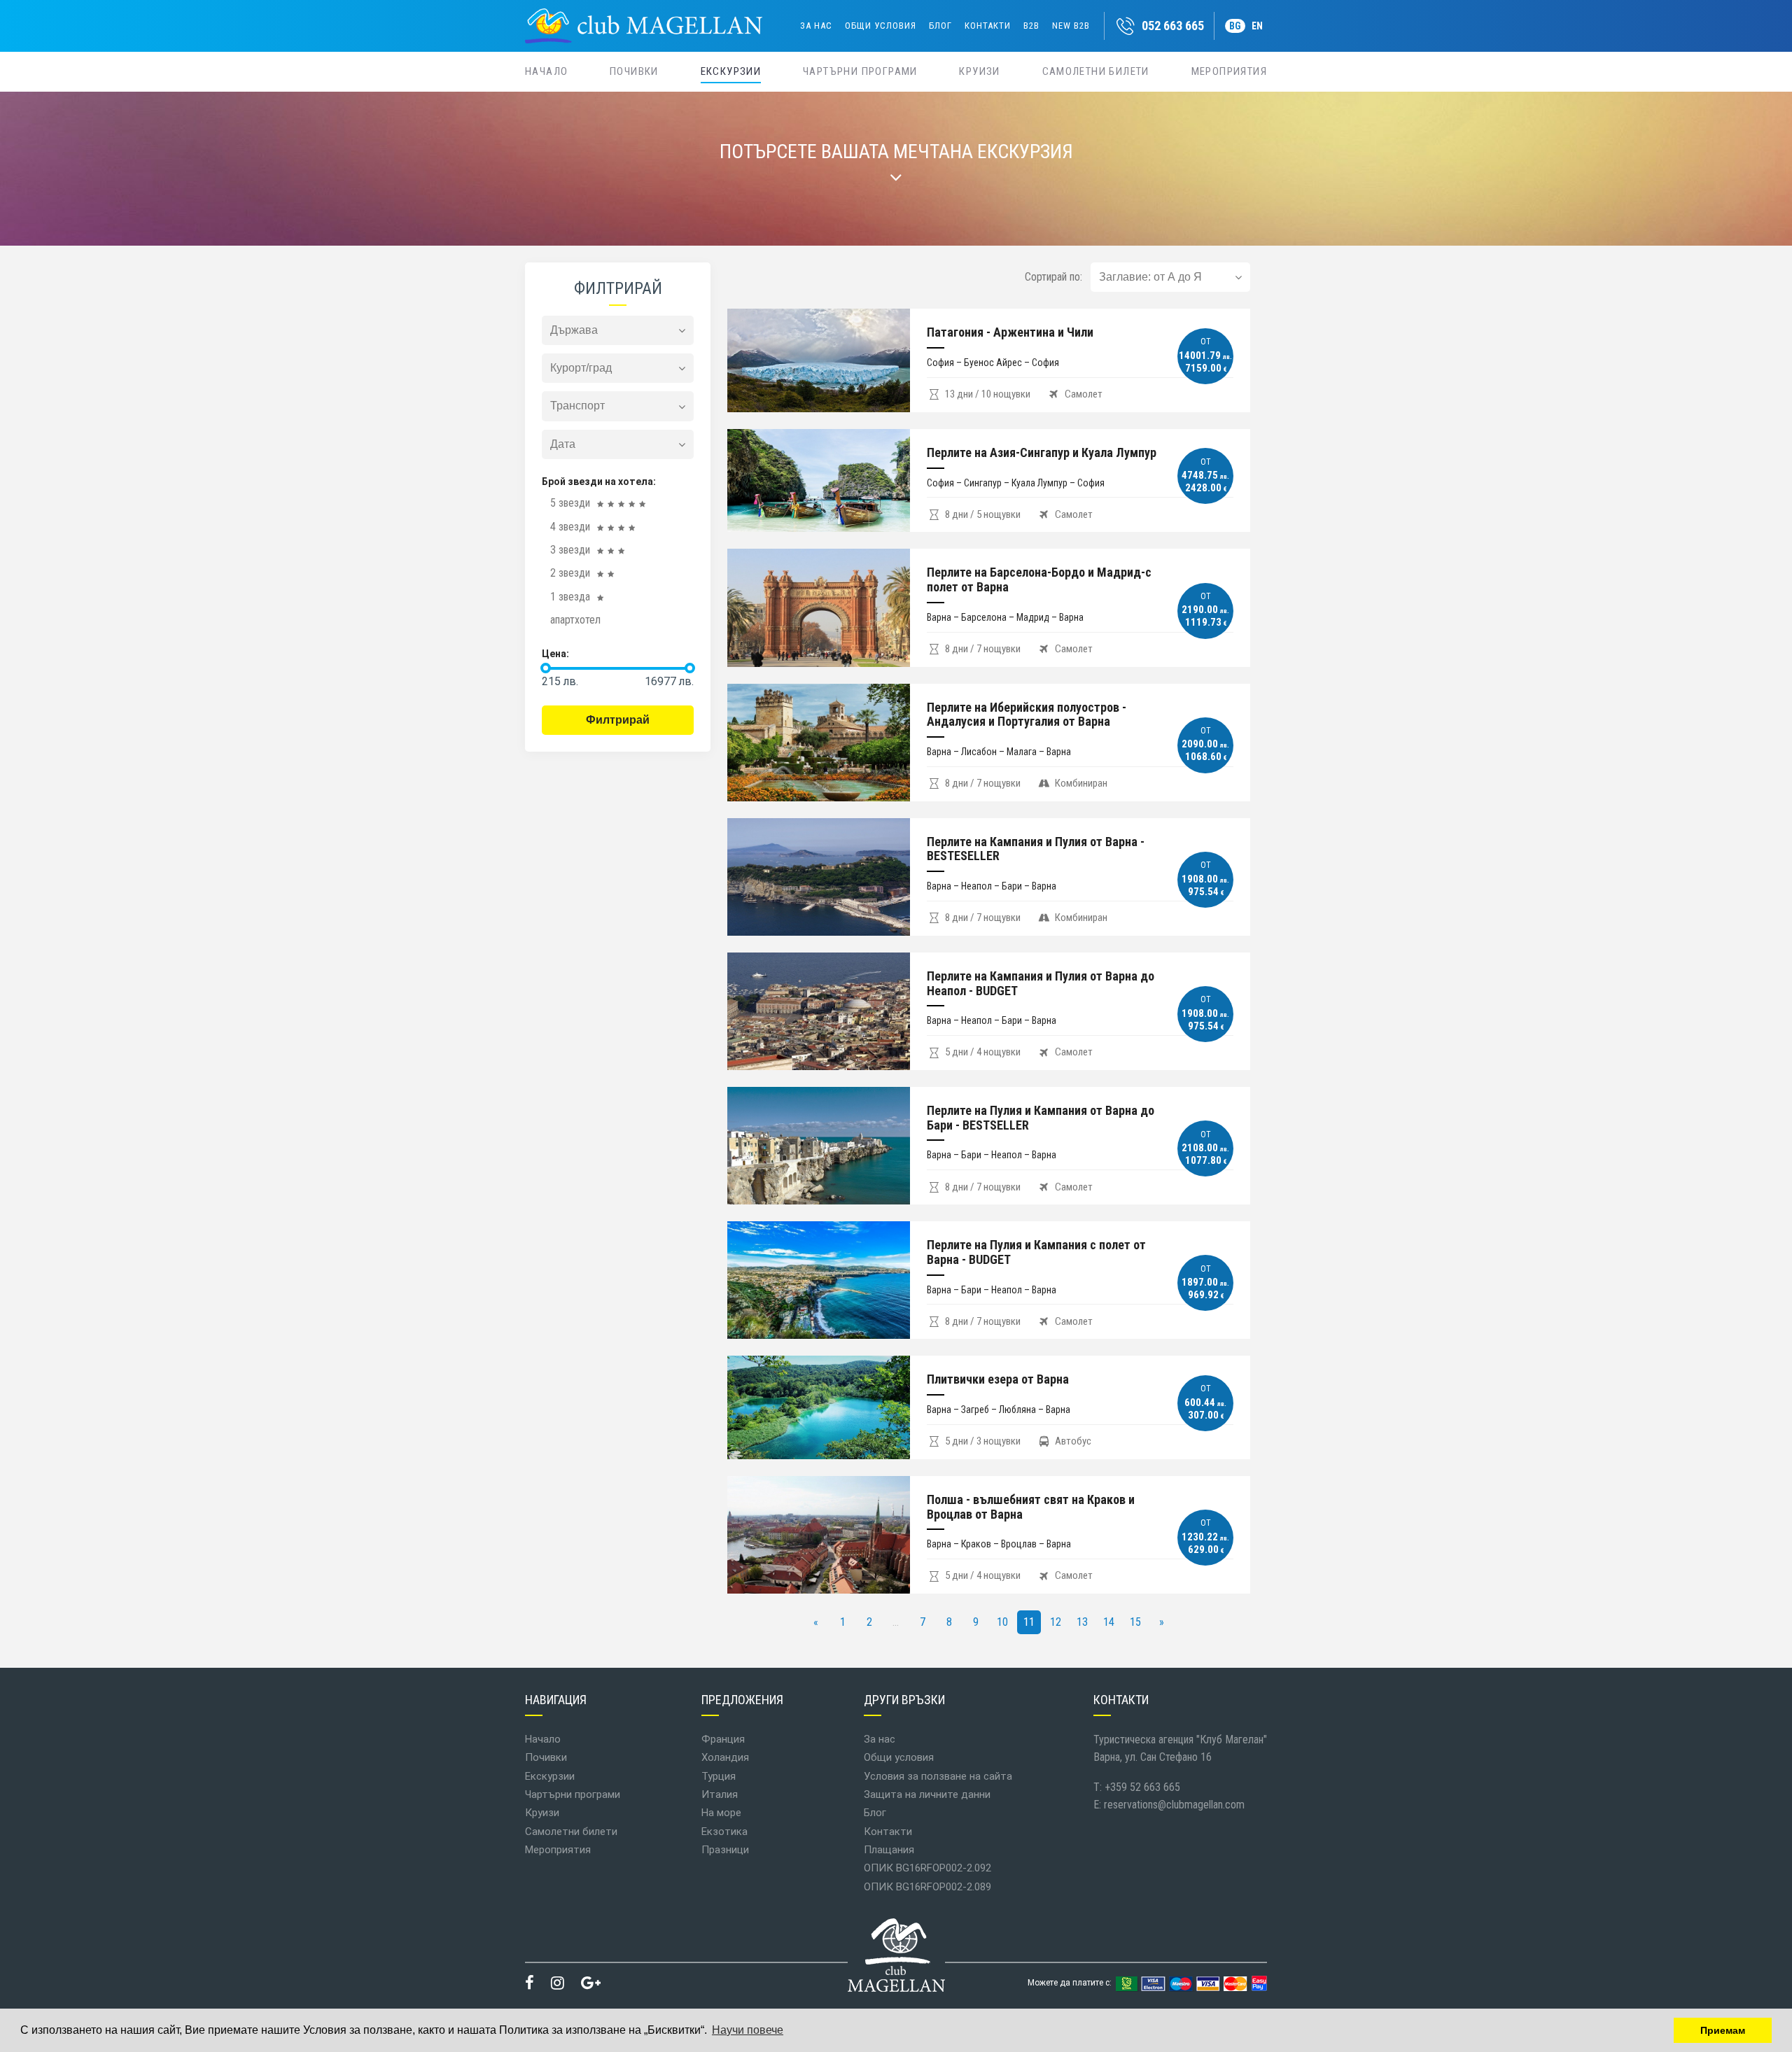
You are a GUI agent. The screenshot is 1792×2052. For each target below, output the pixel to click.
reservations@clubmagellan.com (1174, 1805)
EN (1257, 26)
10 (1002, 1622)
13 (1082, 1622)
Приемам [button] (1723, 2030)
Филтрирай (618, 720)
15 (1135, 1622)
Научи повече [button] (748, 2030)
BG (1235, 26)
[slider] (546, 668)
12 (1056, 1622)
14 (1109, 1622)
